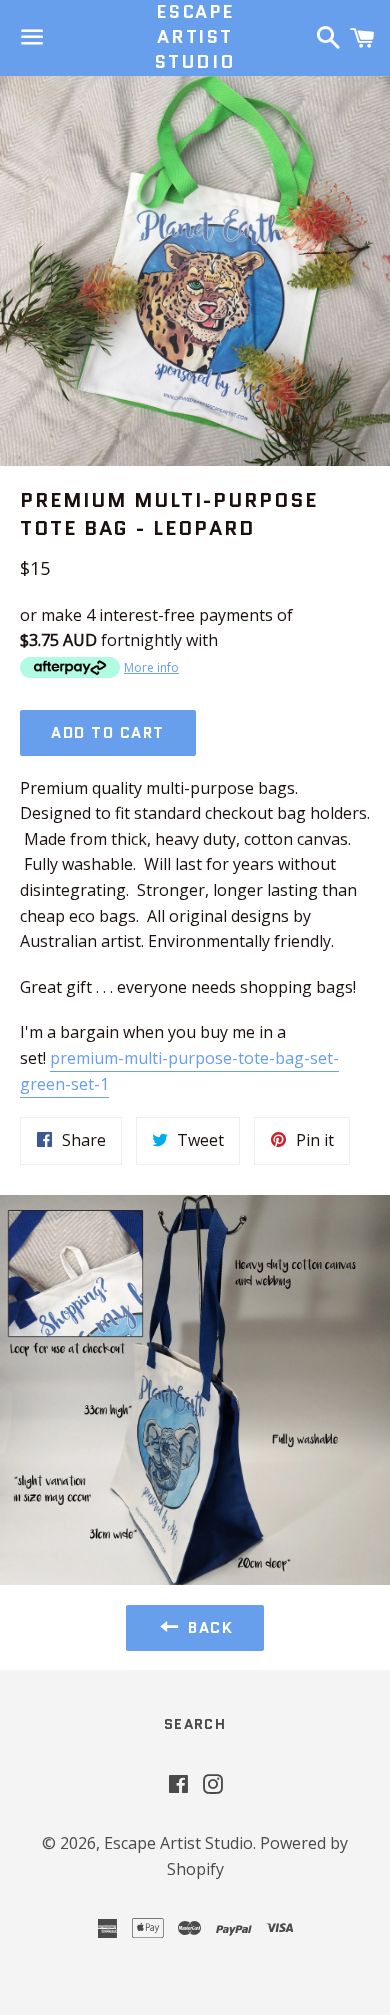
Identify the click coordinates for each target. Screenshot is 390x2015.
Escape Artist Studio (195, 37)
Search (195, 1724)
